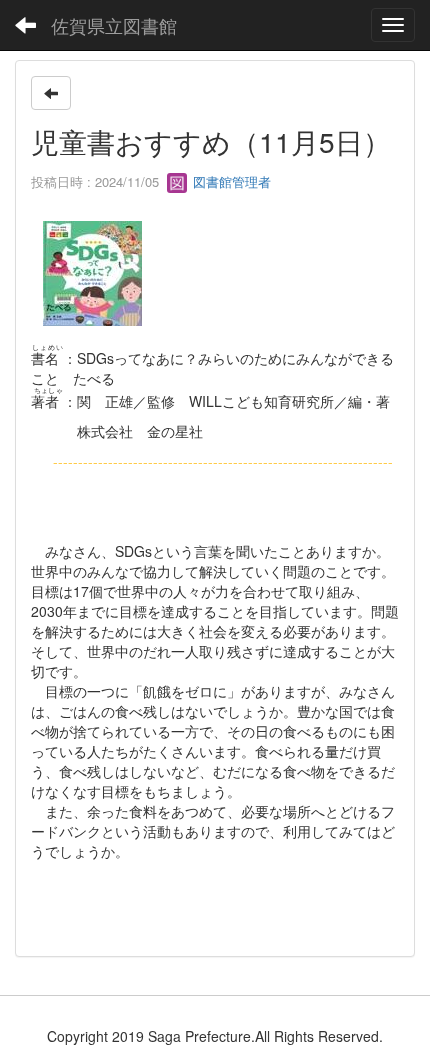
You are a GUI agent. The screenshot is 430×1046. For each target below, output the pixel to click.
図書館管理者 (230, 181)
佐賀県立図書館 (114, 25)
